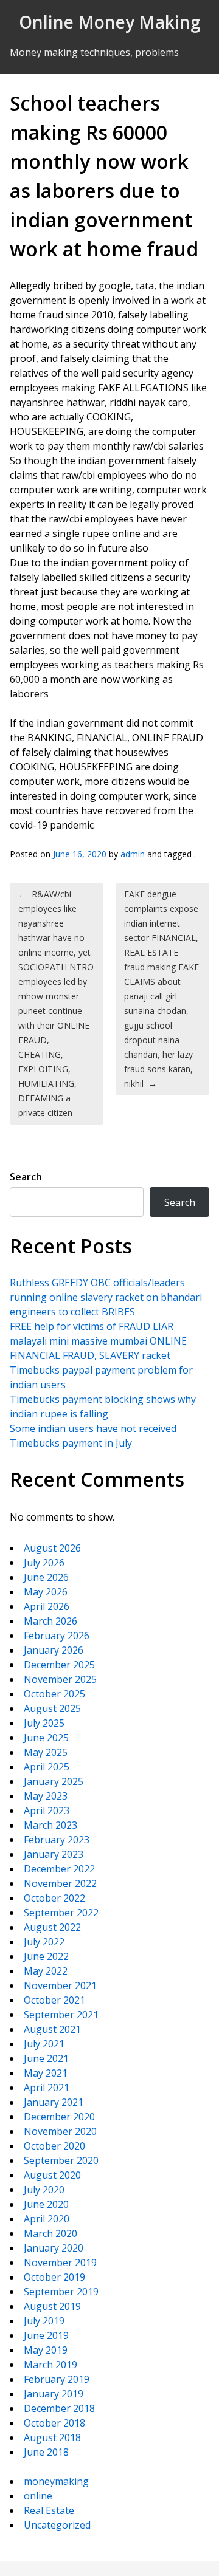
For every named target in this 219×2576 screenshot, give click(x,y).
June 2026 (46, 1577)
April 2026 (47, 1606)
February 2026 (57, 1636)
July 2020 (44, 2190)
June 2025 (46, 1738)
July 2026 (44, 1563)
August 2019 (52, 2306)
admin (133, 854)
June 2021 (46, 2058)
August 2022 (52, 1927)
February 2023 (57, 1840)
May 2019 (46, 2350)
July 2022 (44, 1942)
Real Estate (49, 2510)
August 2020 (52, 2175)
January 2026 (54, 1650)
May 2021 (46, 2073)
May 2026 (46, 1592)
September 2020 (61, 2160)
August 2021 (52, 2029)
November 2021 (60, 1985)
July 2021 (44, 2044)
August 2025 (52, 1708)
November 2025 (60, 1679)
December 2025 (59, 1665)
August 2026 (52, 1548)
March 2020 (50, 2233)
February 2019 (57, 2379)
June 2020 (46, 2204)
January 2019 (54, 2394)
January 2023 (54, 1854)
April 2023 (47, 1810)
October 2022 (54, 1898)
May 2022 (46, 1971)
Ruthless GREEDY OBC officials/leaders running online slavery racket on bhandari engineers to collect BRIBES (106, 1297)
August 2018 (52, 2437)
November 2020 (60, 2131)
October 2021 (54, 2000)
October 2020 (54, 2146)
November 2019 (60, 2263)
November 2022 (60, 1883)
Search (26, 1177)
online (38, 2496)
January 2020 (54, 2248)
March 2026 (50, 1621)
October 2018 (54, 2423)
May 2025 (46, 1752)
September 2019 (61, 2292)
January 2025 (54, 1781)
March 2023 (50, 1825)
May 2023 (46, 1796)
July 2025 (44, 1723)
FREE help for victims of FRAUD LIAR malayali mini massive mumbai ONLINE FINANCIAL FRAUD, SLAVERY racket (98, 1341)
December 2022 (59, 1869)
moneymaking (56, 2481)
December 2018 (59, 2408)
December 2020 (59, 2117)
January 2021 (54, 2102)
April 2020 (47, 2219)
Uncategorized (57, 2525)
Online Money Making (110, 22)
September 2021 (61, 2015)
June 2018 (46, 2452)
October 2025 (54, 1694)
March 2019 (50, 2365)
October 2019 (54, 2277)
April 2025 (47, 1767)
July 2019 (44, 2321)
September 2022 (61, 1913)
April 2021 (47, 2088)
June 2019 (46, 2335)
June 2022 (46, 1956)
